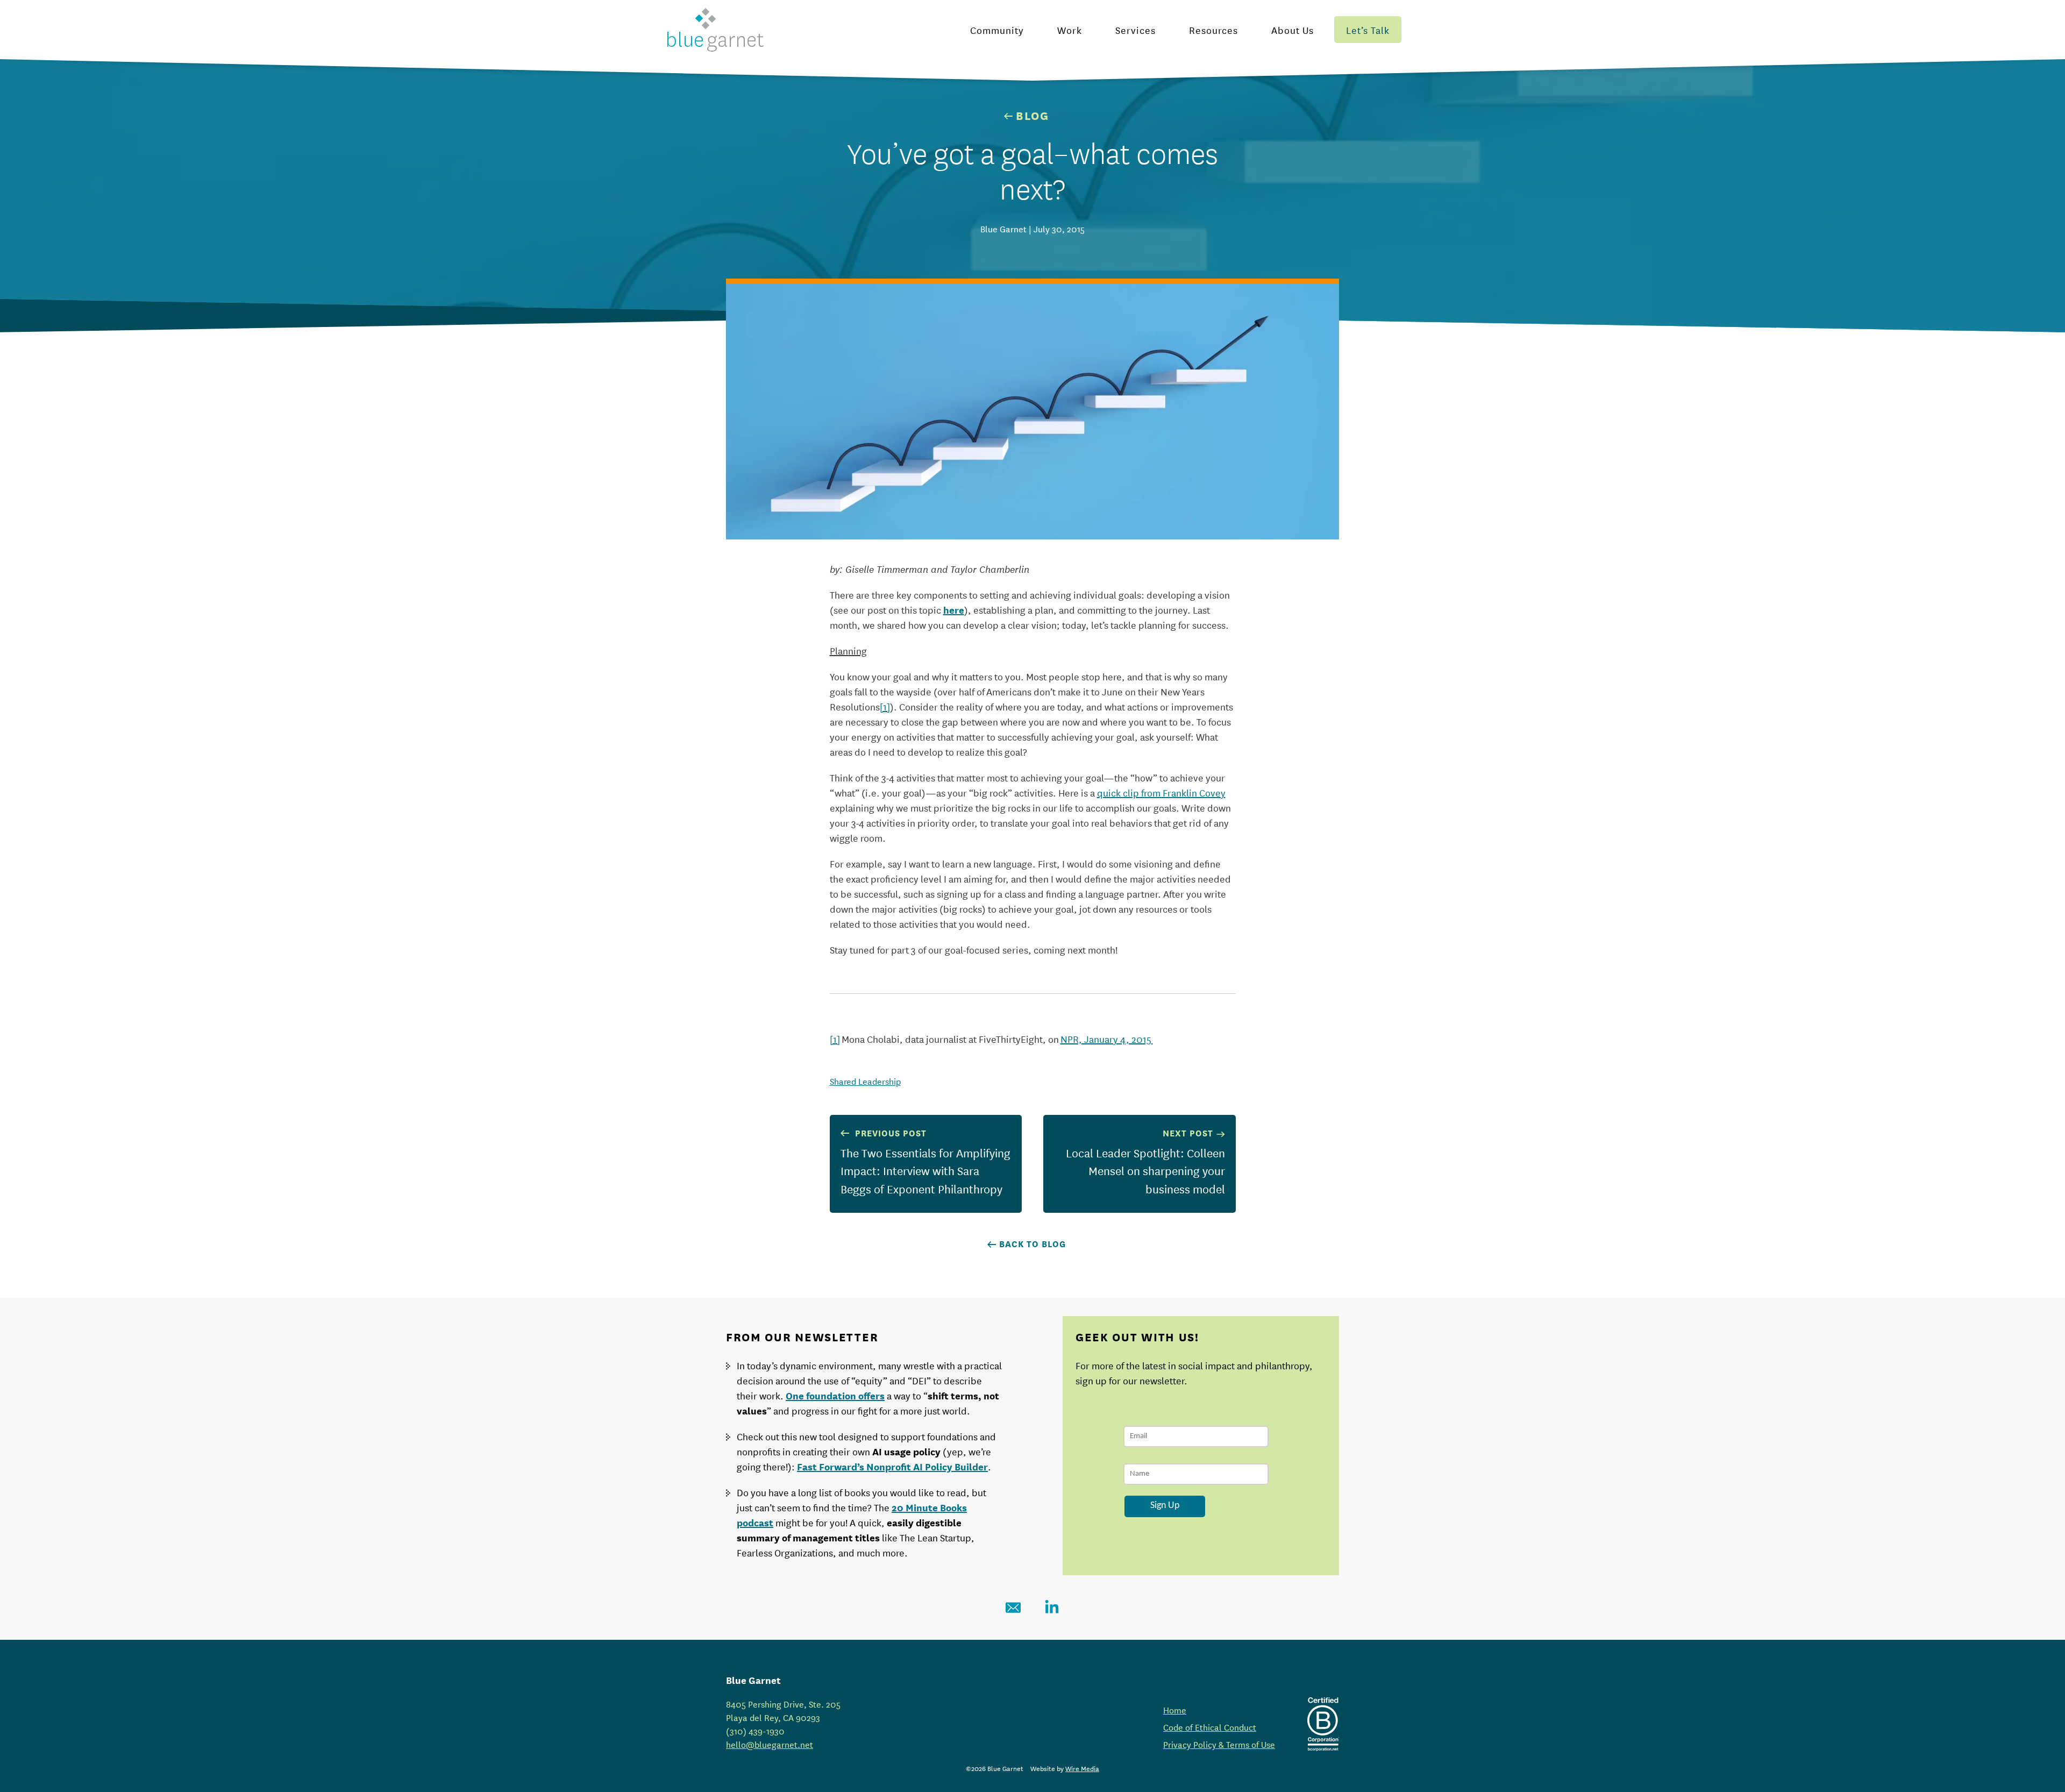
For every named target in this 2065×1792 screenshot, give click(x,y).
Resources (1213, 30)
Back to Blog (1032, 1243)
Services (1135, 30)
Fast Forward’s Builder (892, 1466)
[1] (885, 706)
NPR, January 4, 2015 (1107, 1039)
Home (1175, 1709)
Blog (1032, 115)
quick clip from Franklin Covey (1161, 792)
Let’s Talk (1368, 30)
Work (1070, 30)
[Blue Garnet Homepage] (715, 30)
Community (997, 30)
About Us (1293, 30)
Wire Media (1082, 1768)
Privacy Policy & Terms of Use (1219, 1744)
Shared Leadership (865, 1081)
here (954, 609)
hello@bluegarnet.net (770, 1744)
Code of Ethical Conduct (1210, 1727)
